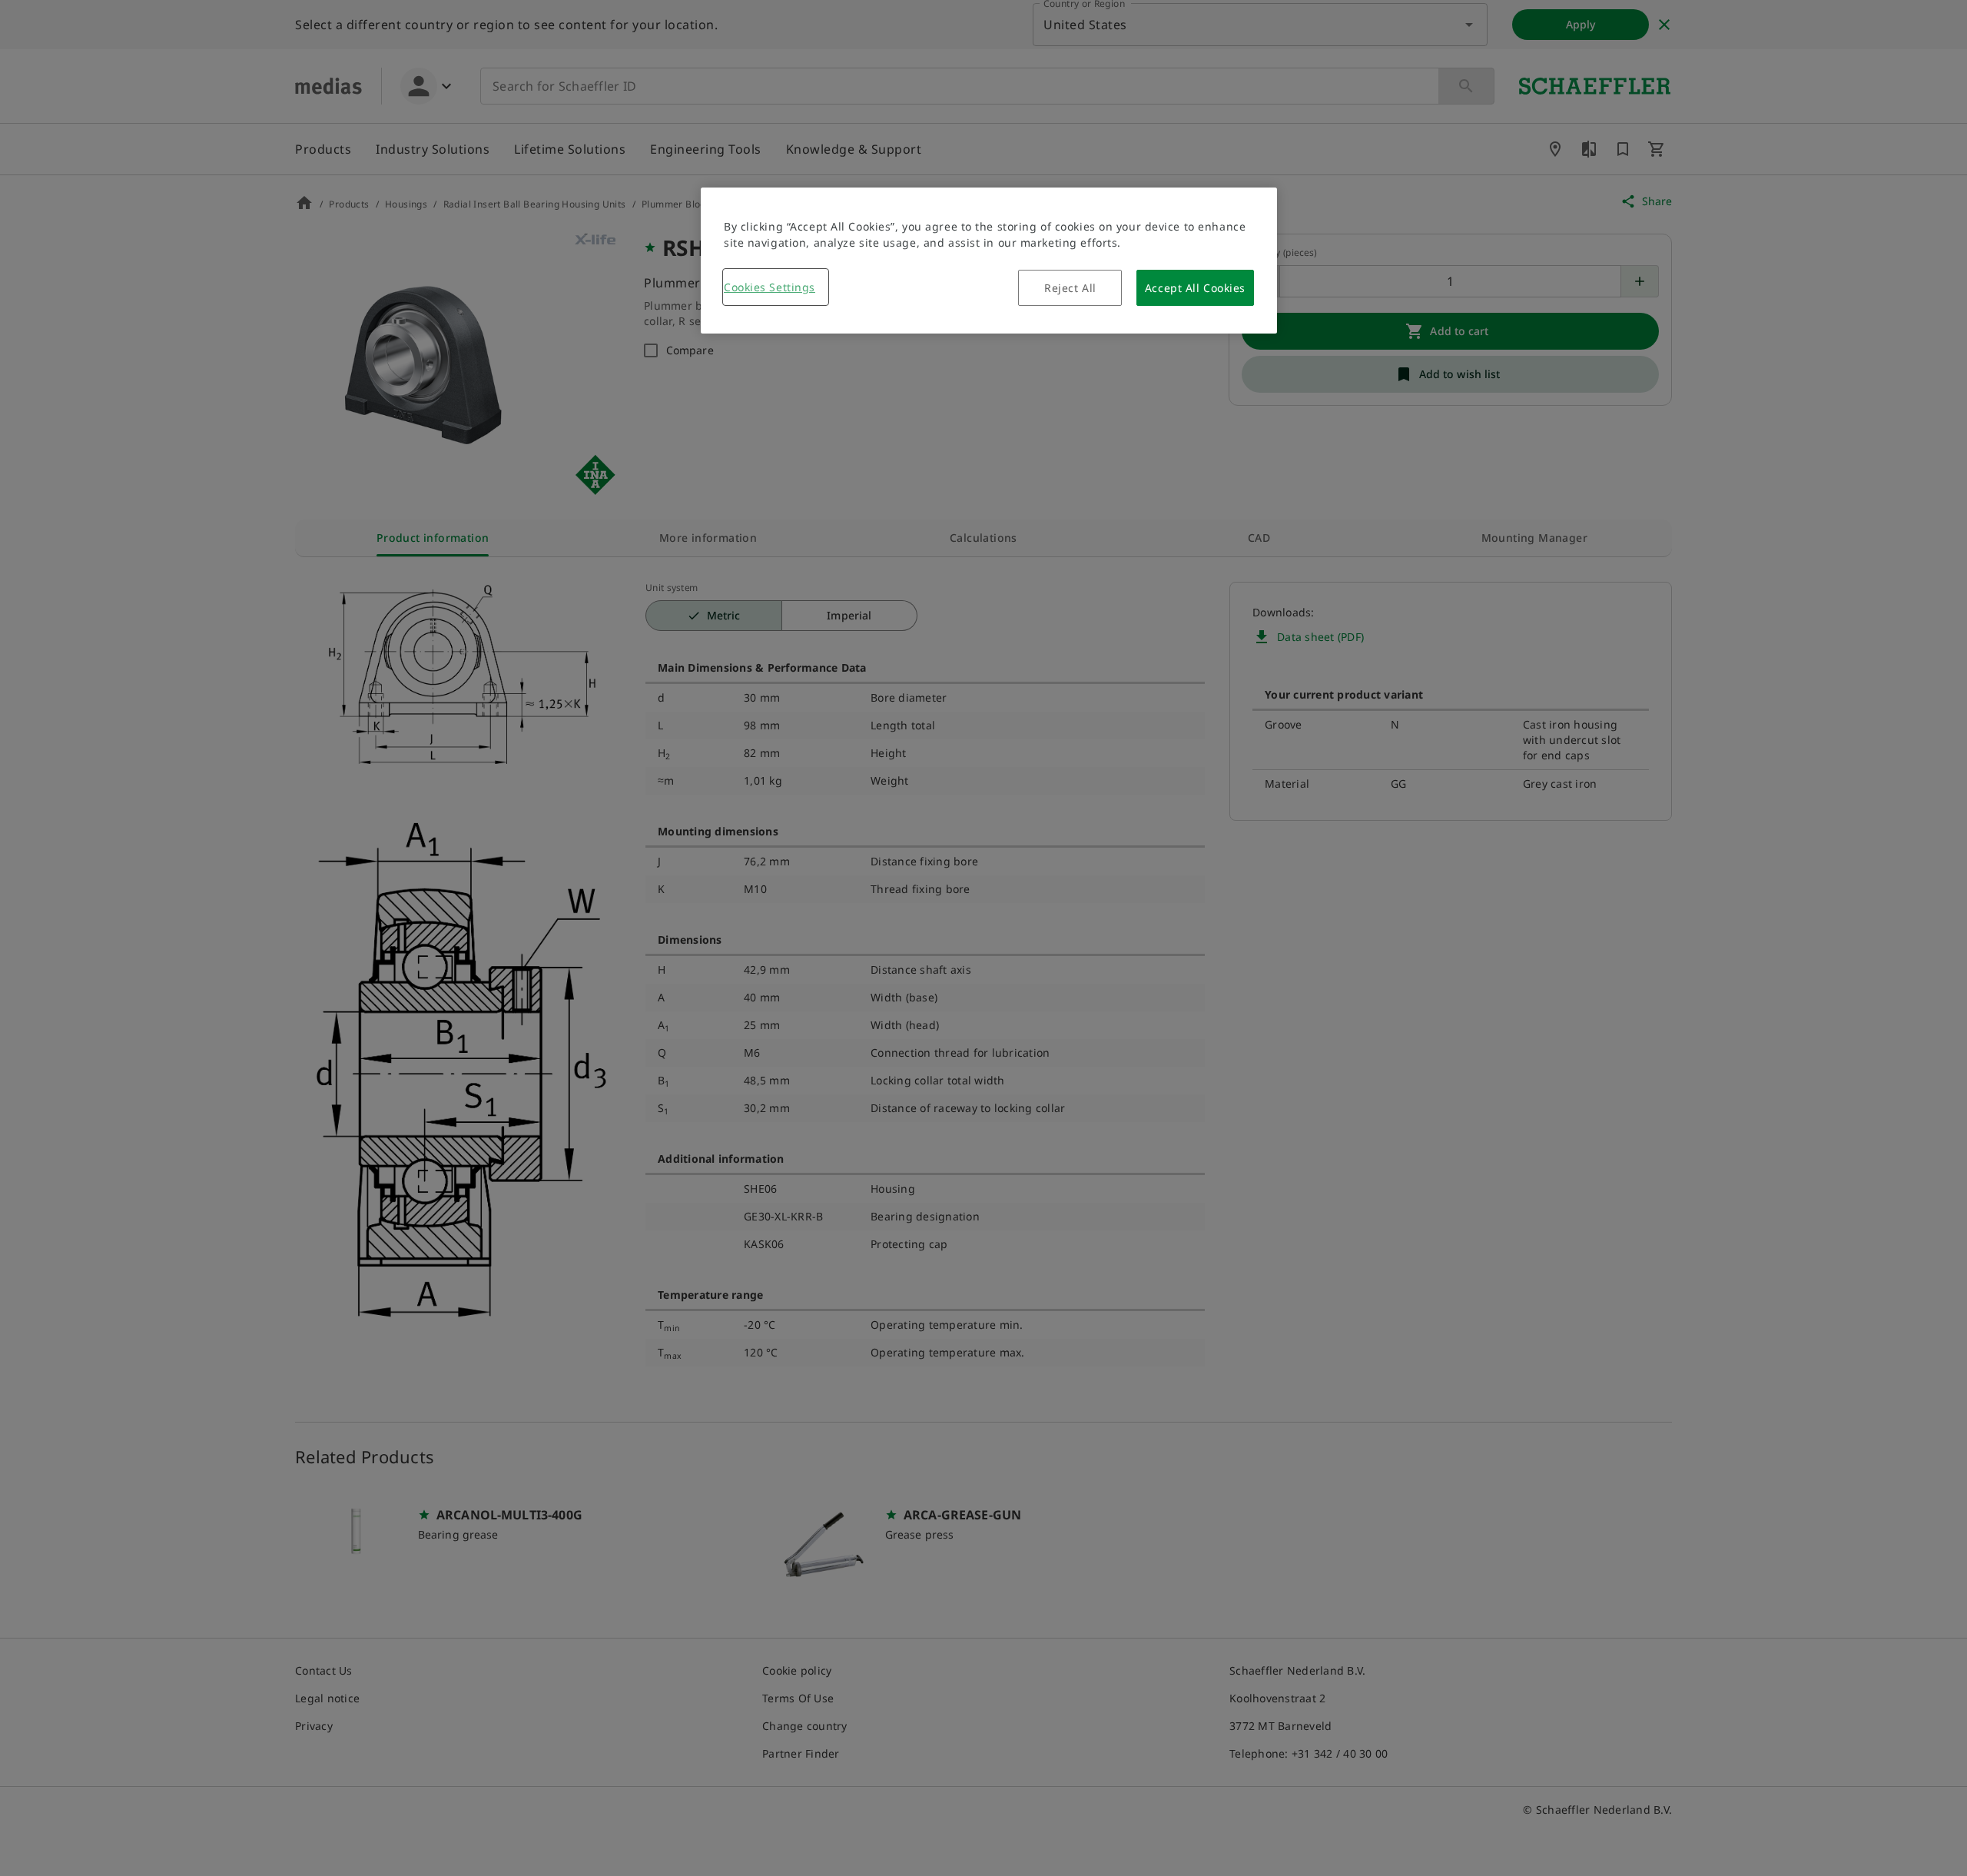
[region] (989, 261)
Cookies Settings (770, 287)
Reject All (1070, 288)
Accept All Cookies (1195, 288)
